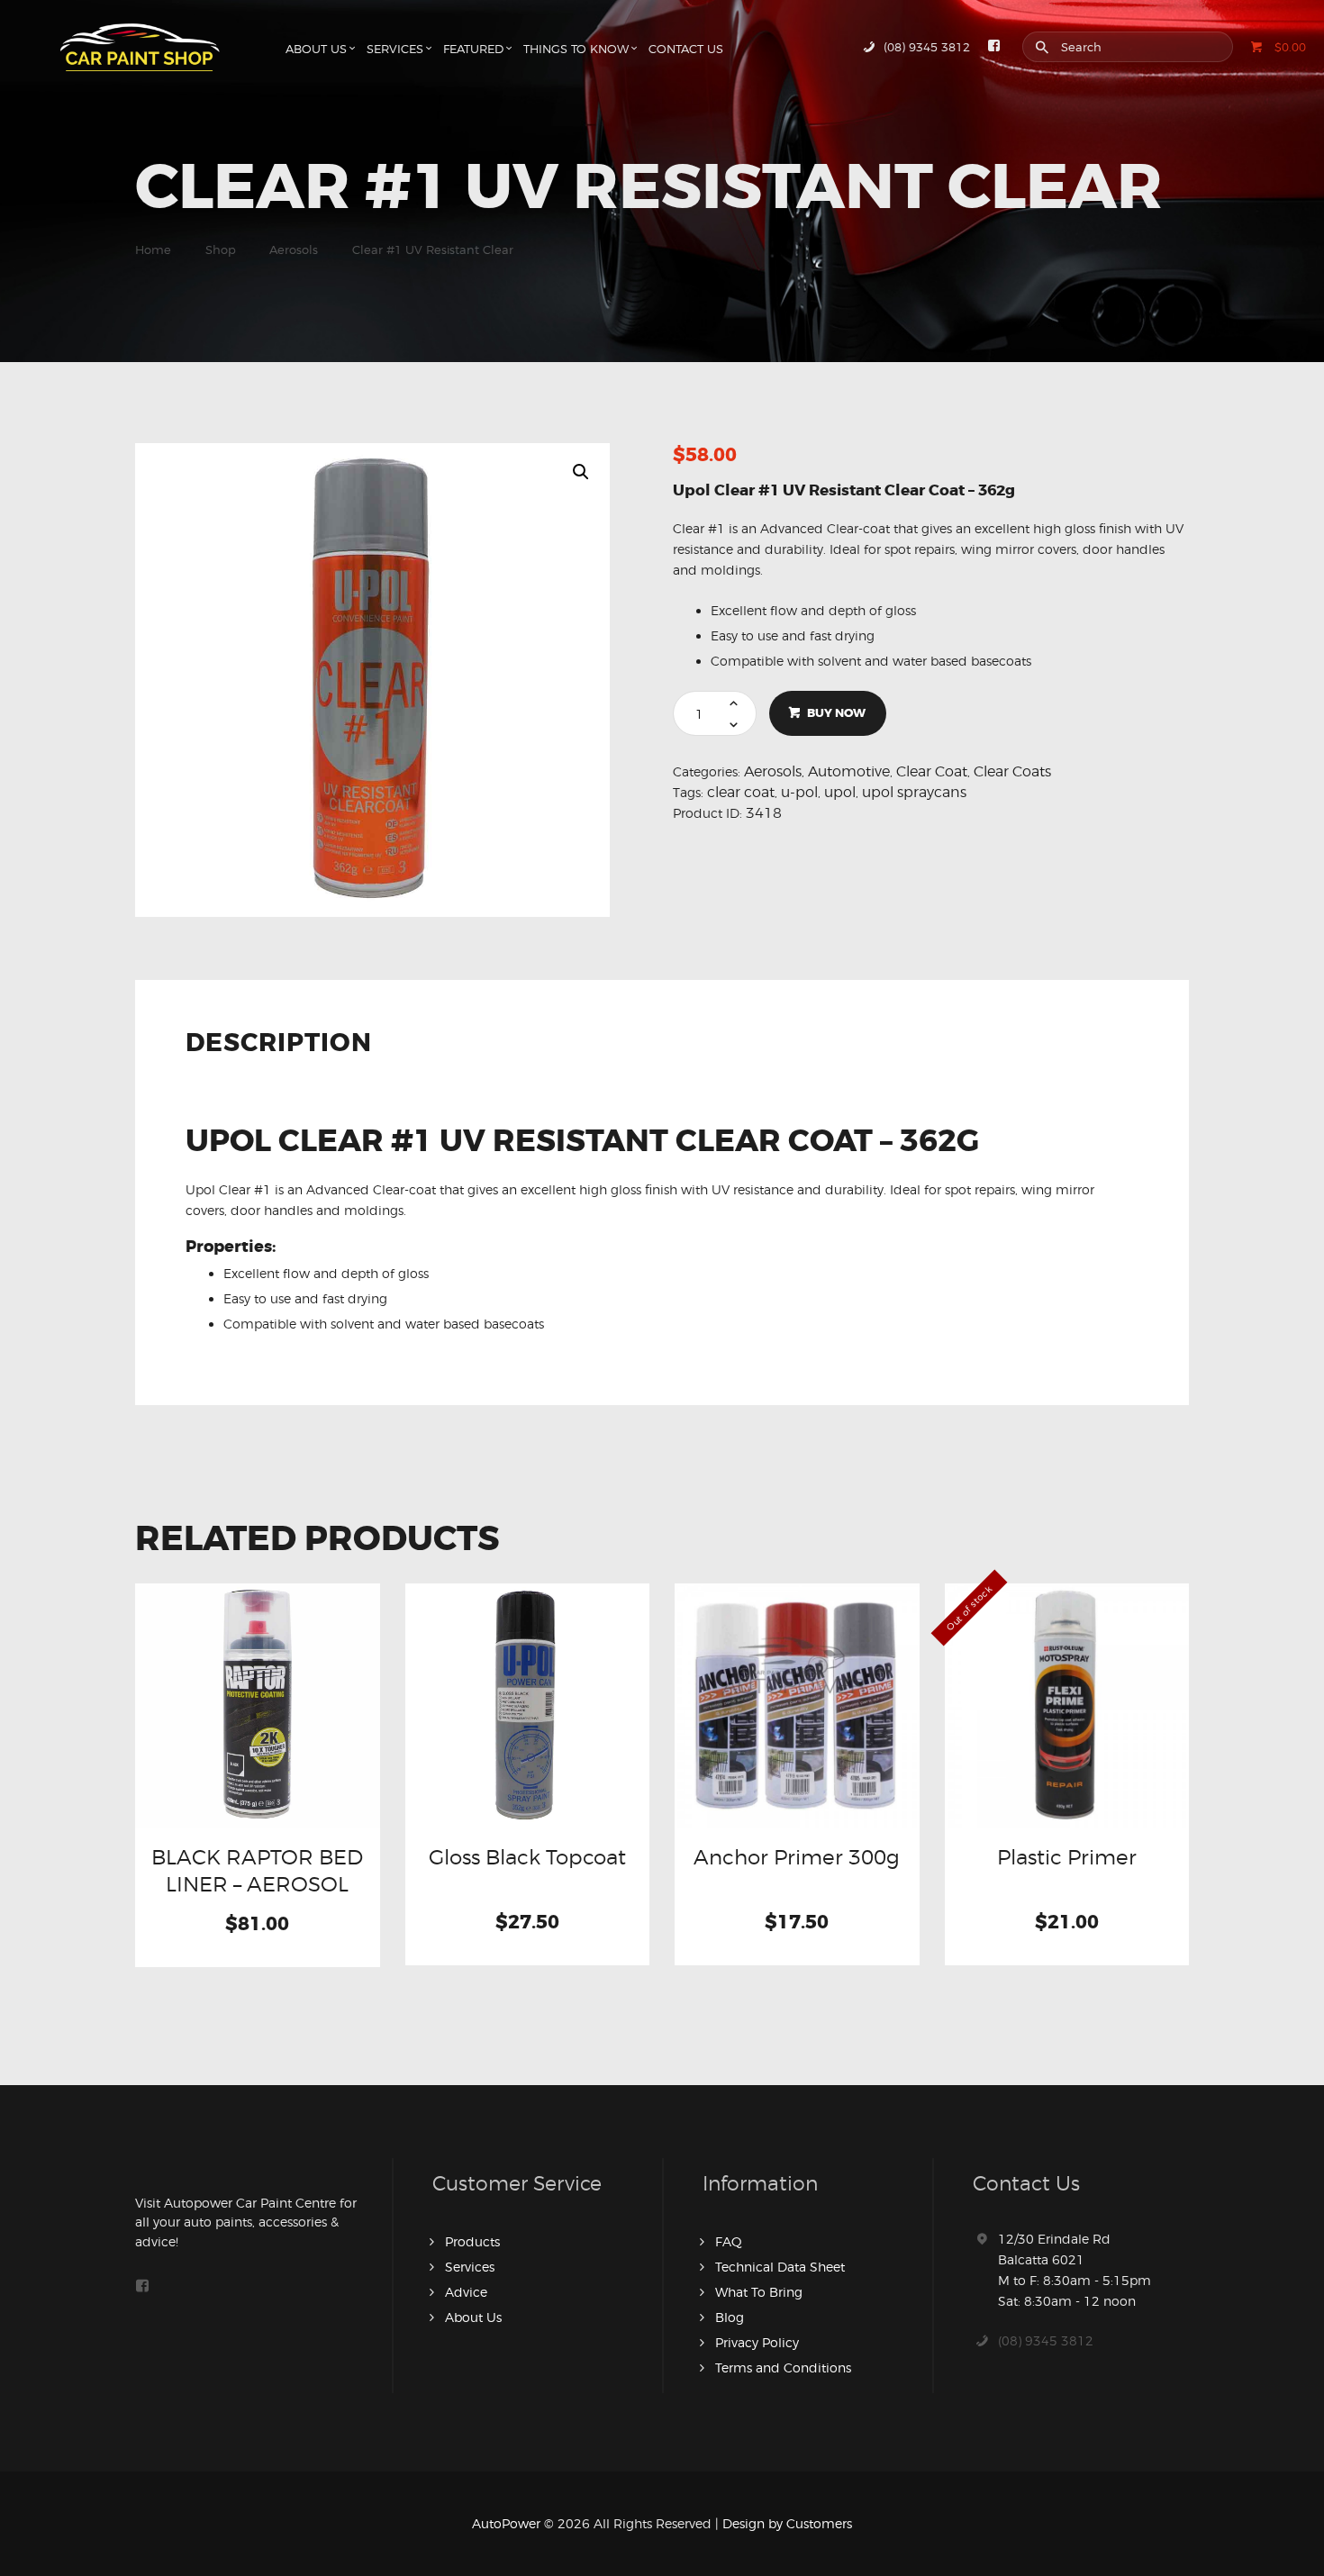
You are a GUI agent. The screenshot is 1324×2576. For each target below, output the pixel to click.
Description (279, 1045)
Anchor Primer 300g (797, 1857)
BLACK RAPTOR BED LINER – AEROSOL (257, 1870)
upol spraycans (914, 792)
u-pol (799, 792)
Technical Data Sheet (780, 2267)
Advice (466, 2292)
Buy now (836, 713)
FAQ (729, 2241)
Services (470, 2267)
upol (840, 792)
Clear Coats (1012, 771)
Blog (730, 2317)
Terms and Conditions (783, 2367)
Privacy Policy (757, 2342)
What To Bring (759, 2292)
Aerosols (294, 249)
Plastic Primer (1067, 1857)
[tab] (285, 1052)
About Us (473, 2317)
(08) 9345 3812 (1046, 2340)
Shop (221, 249)
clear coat (741, 792)
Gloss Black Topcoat (527, 1857)
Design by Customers (787, 2523)
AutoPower (506, 2523)
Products (472, 2241)
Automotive (849, 771)
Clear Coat (932, 771)
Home (153, 249)
